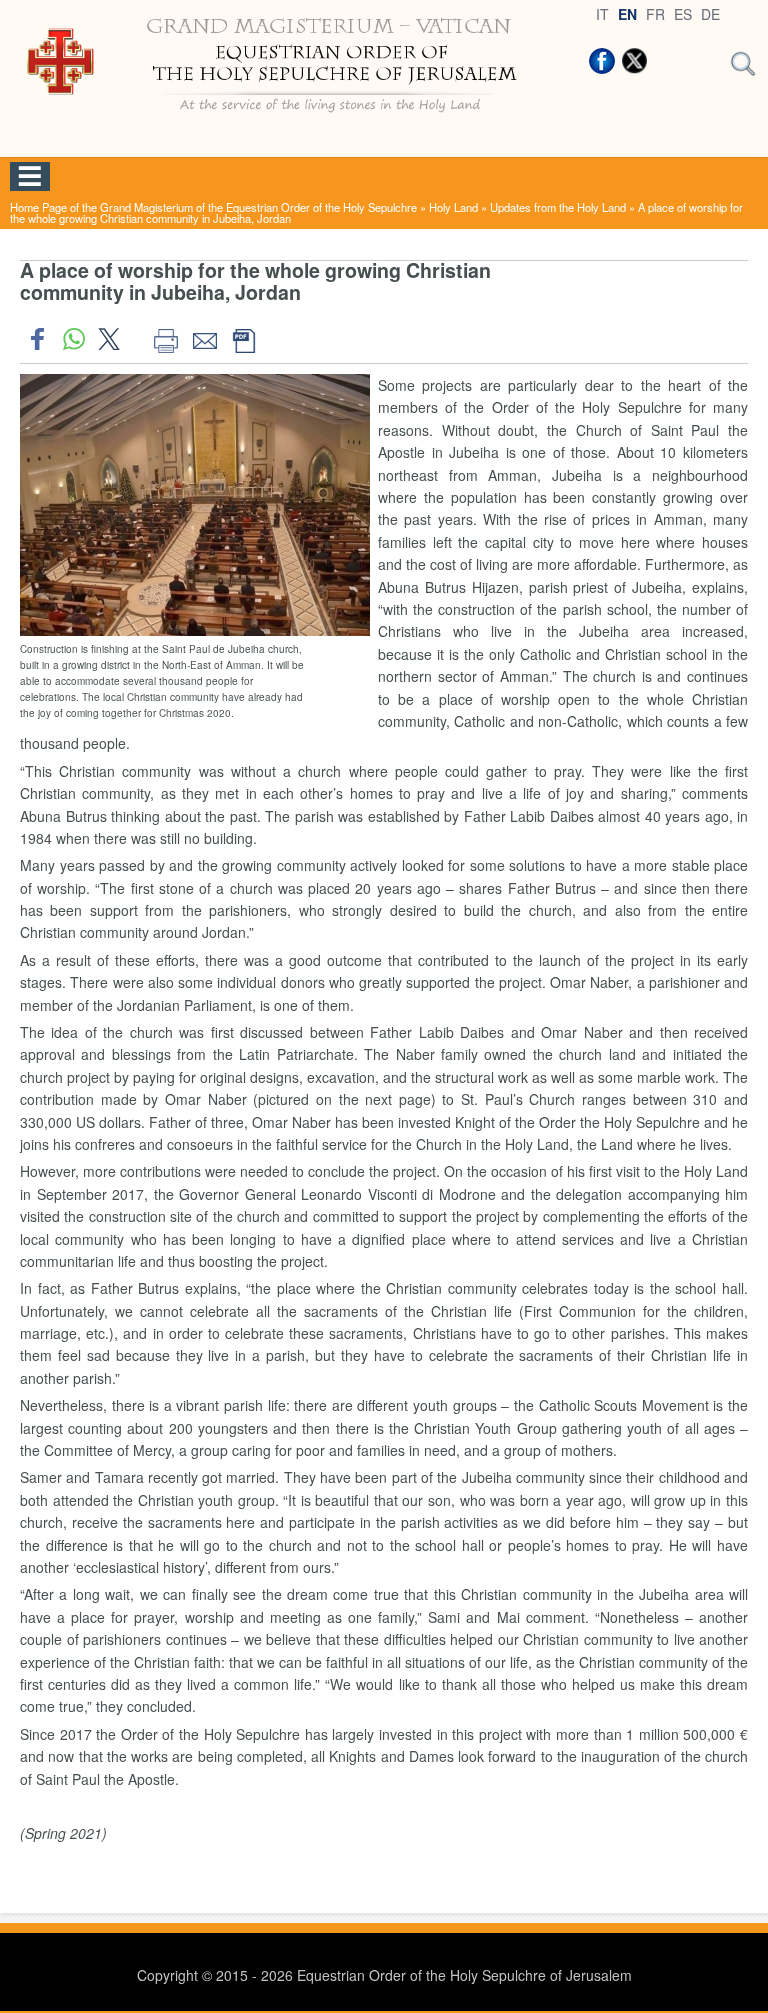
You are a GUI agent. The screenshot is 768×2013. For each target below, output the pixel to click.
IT (602, 14)
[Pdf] (243, 339)
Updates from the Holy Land (558, 207)
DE (710, 14)
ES (683, 14)
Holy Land (453, 207)
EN (627, 14)
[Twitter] (634, 61)
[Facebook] (602, 61)
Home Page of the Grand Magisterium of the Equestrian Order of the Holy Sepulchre (213, 207)
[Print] (165, 339)
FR (655, 14)
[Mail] (204, 339)
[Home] (288, 120)
